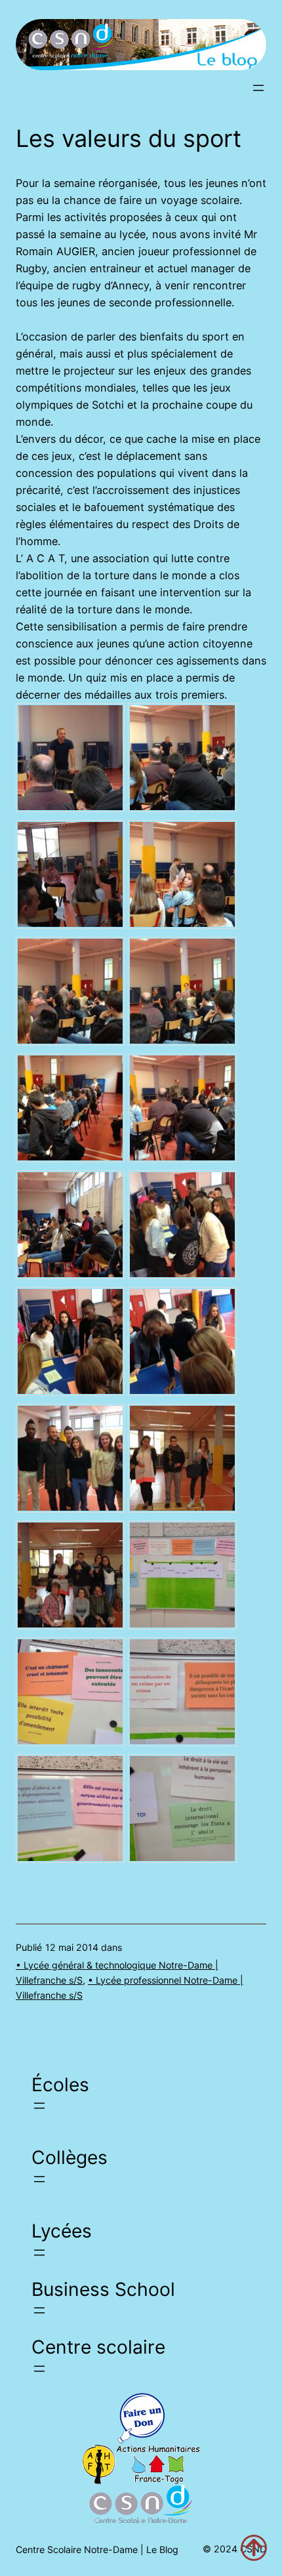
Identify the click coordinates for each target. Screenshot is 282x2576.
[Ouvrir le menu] (258, 88)
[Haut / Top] (254, 2548)
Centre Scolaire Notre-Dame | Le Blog (97, 2549)
